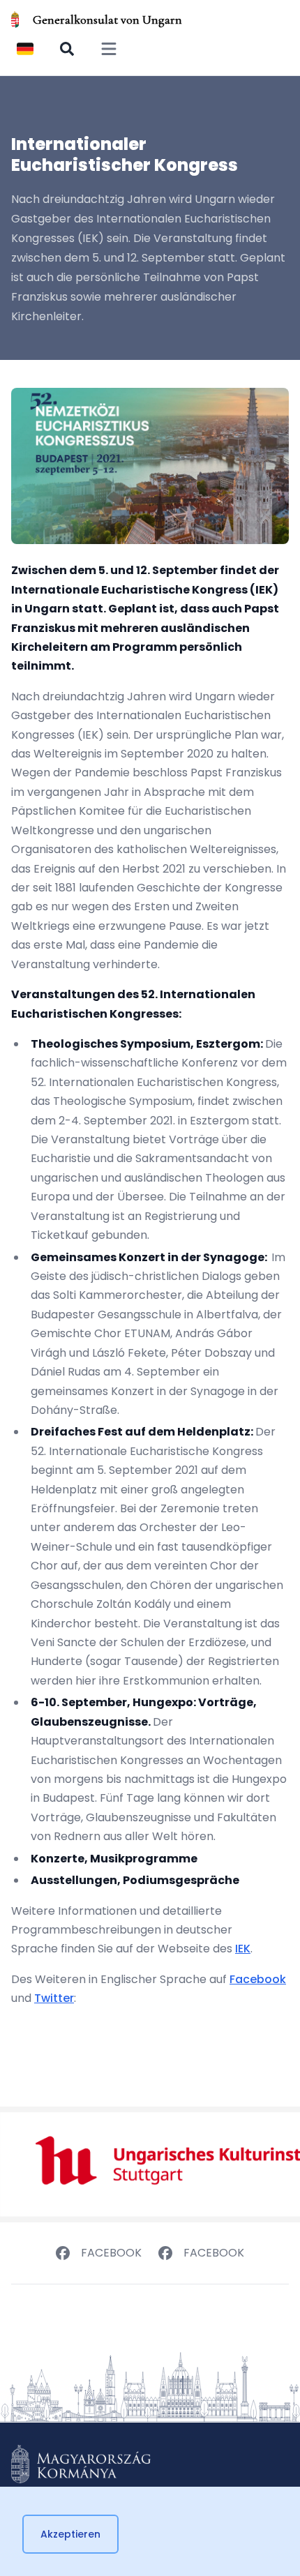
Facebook (258, 1979)
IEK (243, 1949)
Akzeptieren (70, 2534)
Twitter (54, 1998)
